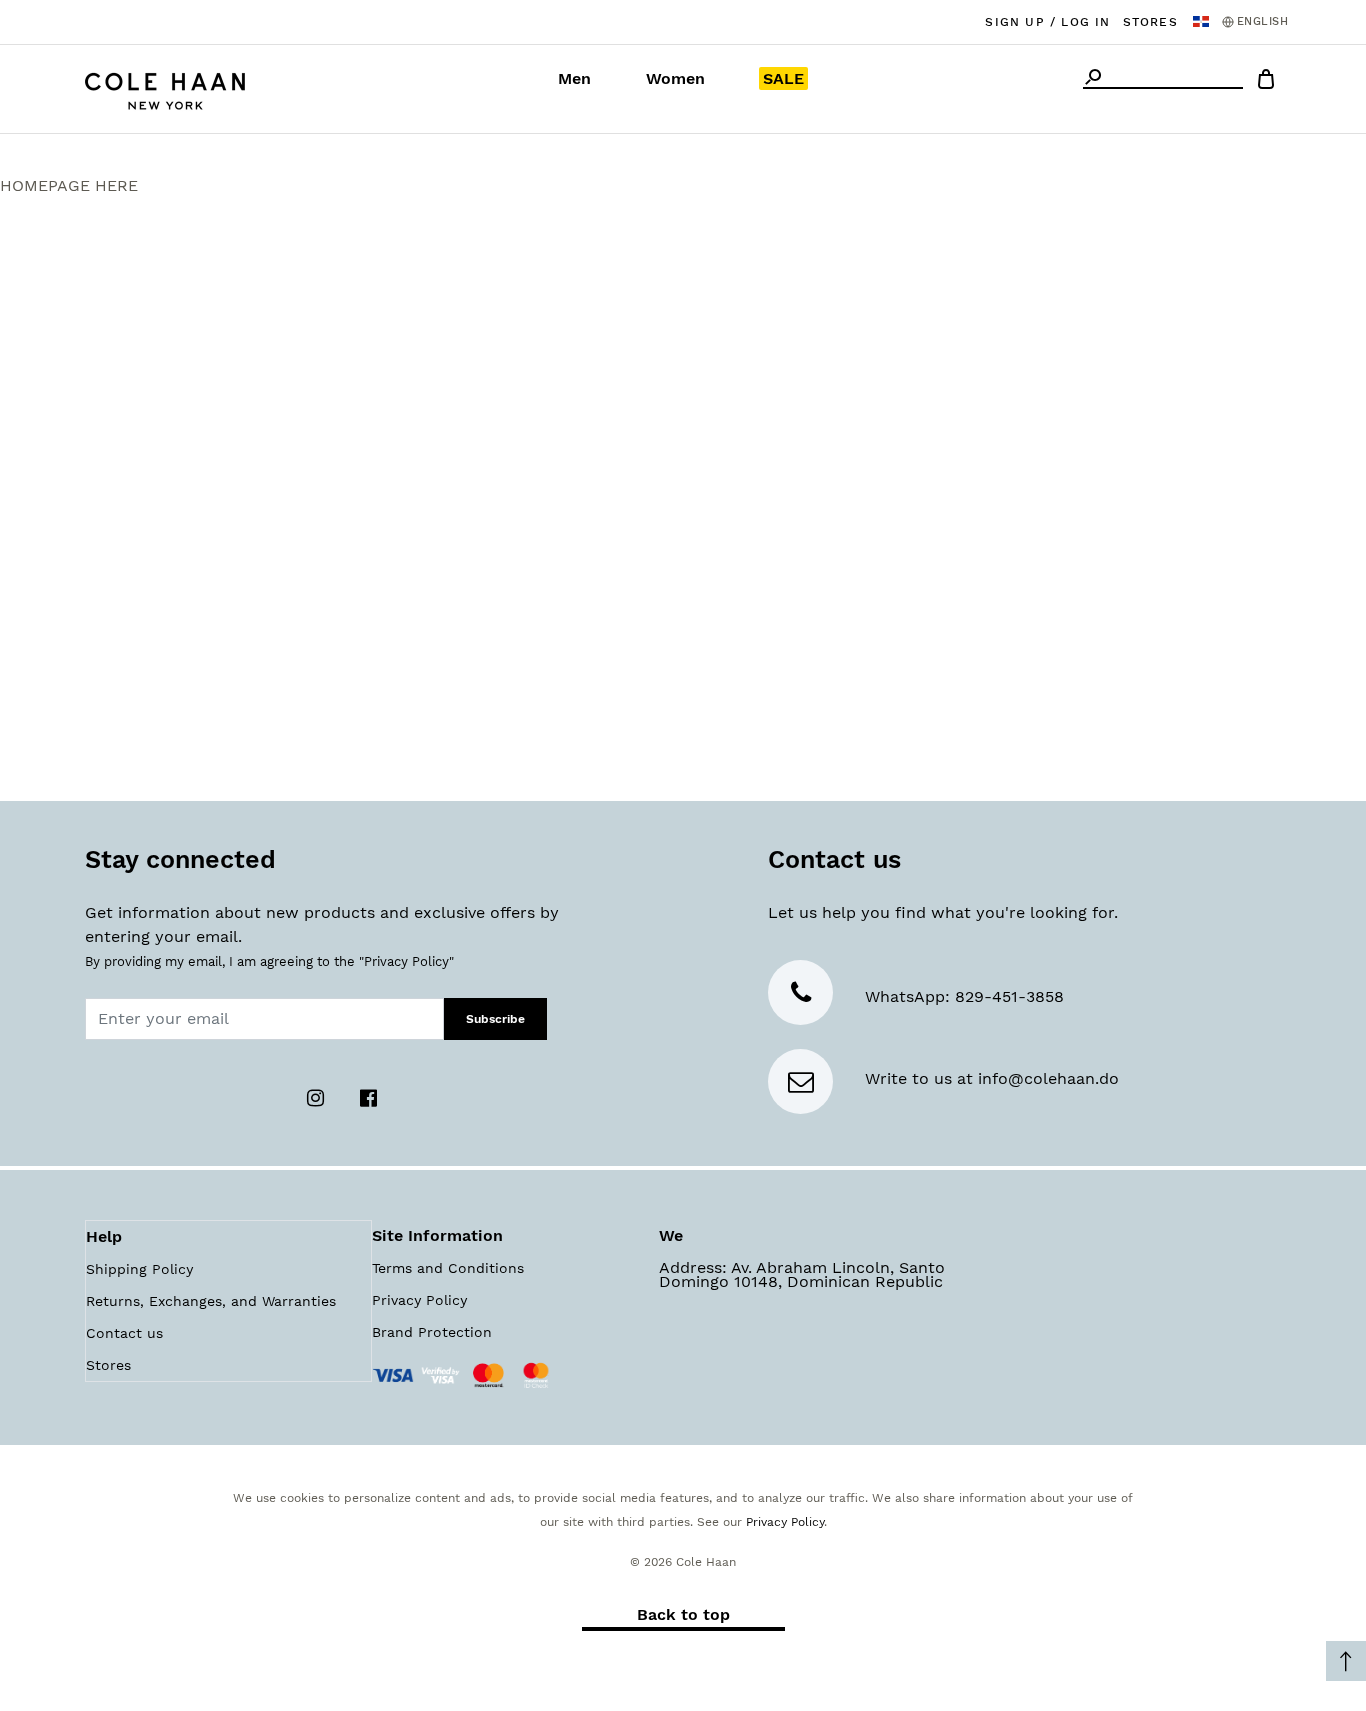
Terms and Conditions (448, 1268)
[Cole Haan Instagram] (317, 1096)
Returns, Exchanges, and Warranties (211, 1301)
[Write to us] (801, 1085)
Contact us (124, 1333)
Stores (108, 1365)
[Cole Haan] (165, 88)
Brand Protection (432, 1332)
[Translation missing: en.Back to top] (1346, 1661)
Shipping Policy (139, 1269)
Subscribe (495, 1019)
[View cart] (1266, 82)
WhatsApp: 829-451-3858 (964, 996)
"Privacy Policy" (406, 961)
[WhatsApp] (801, 996)
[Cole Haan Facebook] (368, 1096)
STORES (1150, 22)
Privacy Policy (419, 1300)
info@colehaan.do (1048, 1078)
